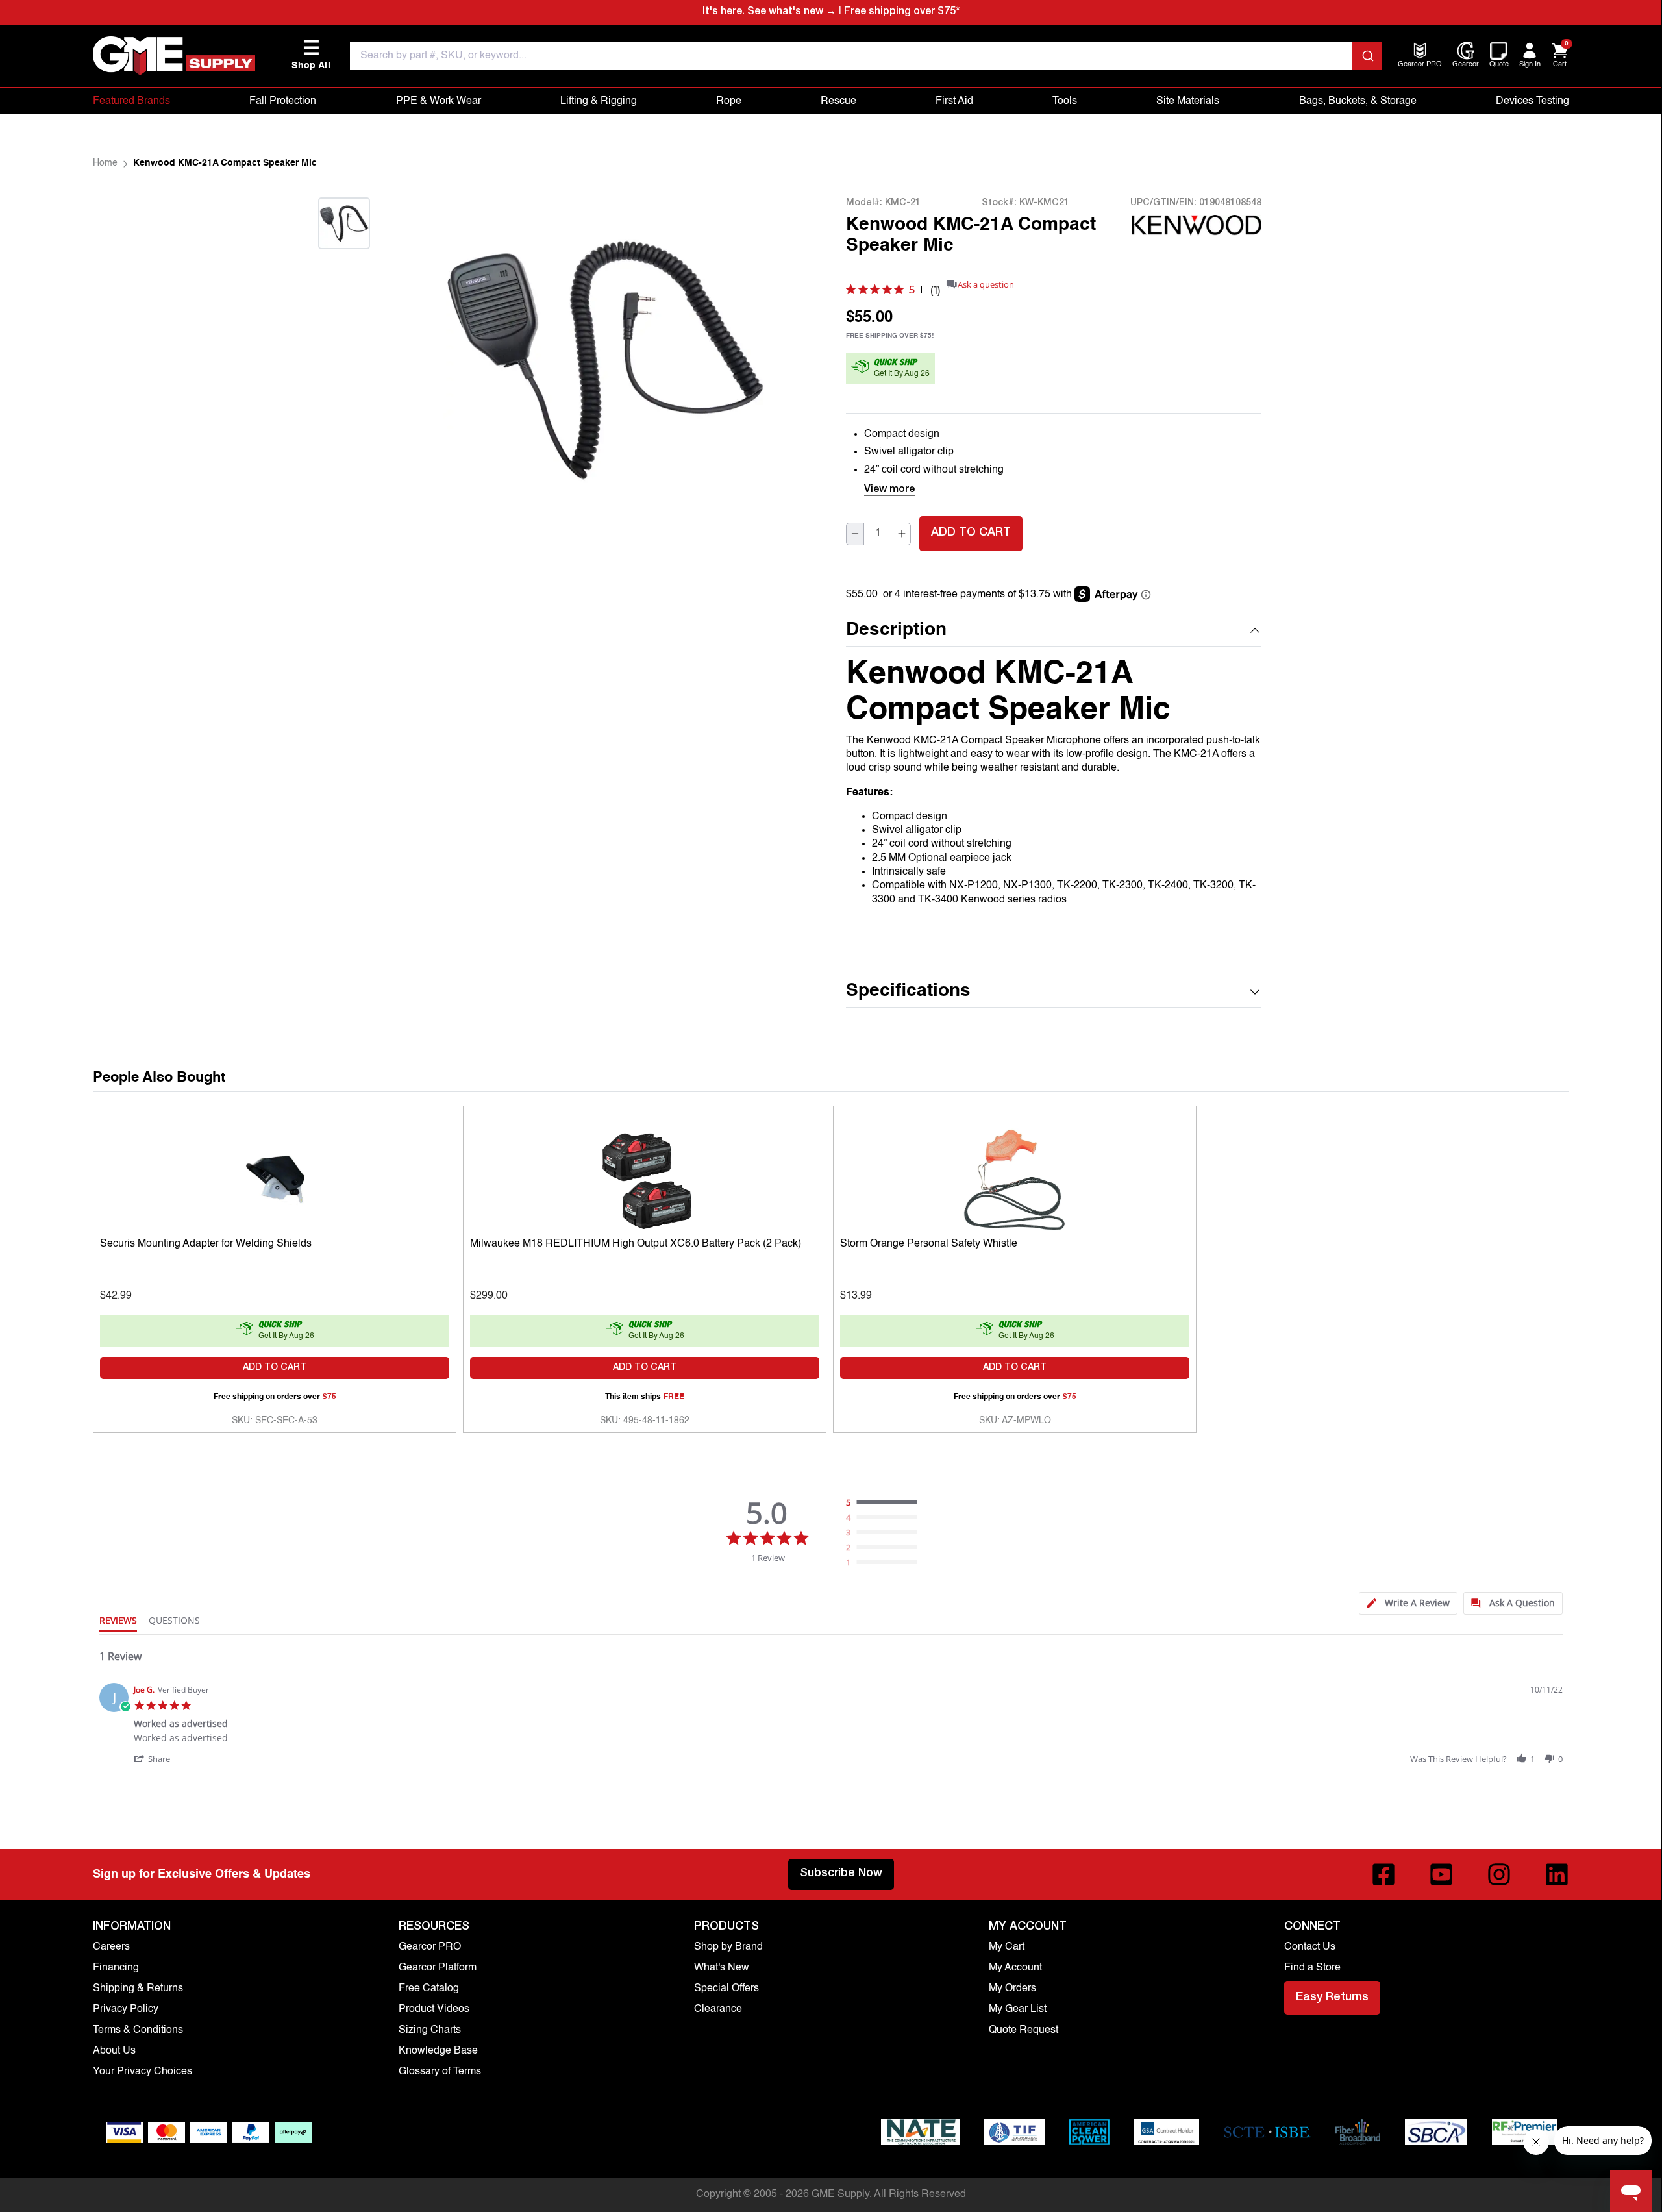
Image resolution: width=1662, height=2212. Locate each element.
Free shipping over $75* (902, 12)
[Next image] (344, 265)
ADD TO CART (971, 533)
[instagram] (1499, 1874)
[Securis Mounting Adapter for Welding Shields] (275, 1177)
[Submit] (1367, 56)
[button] (1054, 631)
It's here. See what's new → (769, 12)
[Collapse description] (1255, 630)
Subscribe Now (841, 1874)
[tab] (1408, 1603)
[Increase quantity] (902, 533)
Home (105, 163)
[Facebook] (1383, 1874)
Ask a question (986, 285)
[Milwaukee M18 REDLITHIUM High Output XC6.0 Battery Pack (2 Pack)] (645, 1177)
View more (889, 490)
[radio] (885, 1503)
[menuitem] (1420, 65)
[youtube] (1441, 1874)
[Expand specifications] (1255, 992)
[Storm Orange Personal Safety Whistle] (1015, 1177)
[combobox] (866, 56)
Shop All (311, 55)
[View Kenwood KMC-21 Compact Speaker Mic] (344, 223)
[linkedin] (1557, 1874)
